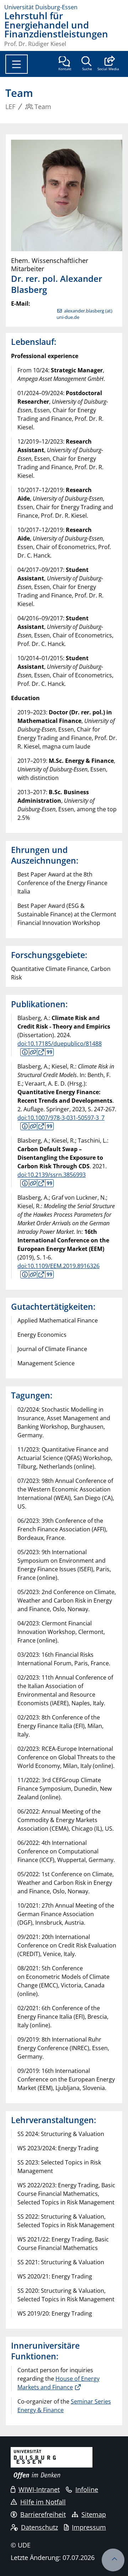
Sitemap (94, 2514)
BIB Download (49, 1052)
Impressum (89, 2527)
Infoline (87, 2489)
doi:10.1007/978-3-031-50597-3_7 (61, 1118)
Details (33, 1052)
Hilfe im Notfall (43, 2502)
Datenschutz (39, 2527)
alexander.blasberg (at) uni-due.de (84, 314)
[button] (108, 64)
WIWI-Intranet (39, 2489)
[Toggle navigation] (17, 64)
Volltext (41, 1052)
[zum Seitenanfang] (113, 2560)
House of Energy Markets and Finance (58, 2383)
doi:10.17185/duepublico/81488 (60, 1044)
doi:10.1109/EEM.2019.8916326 (58, 1266)
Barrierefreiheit (43, 2514)
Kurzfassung (25, 1052)
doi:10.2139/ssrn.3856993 (52, 1175)
